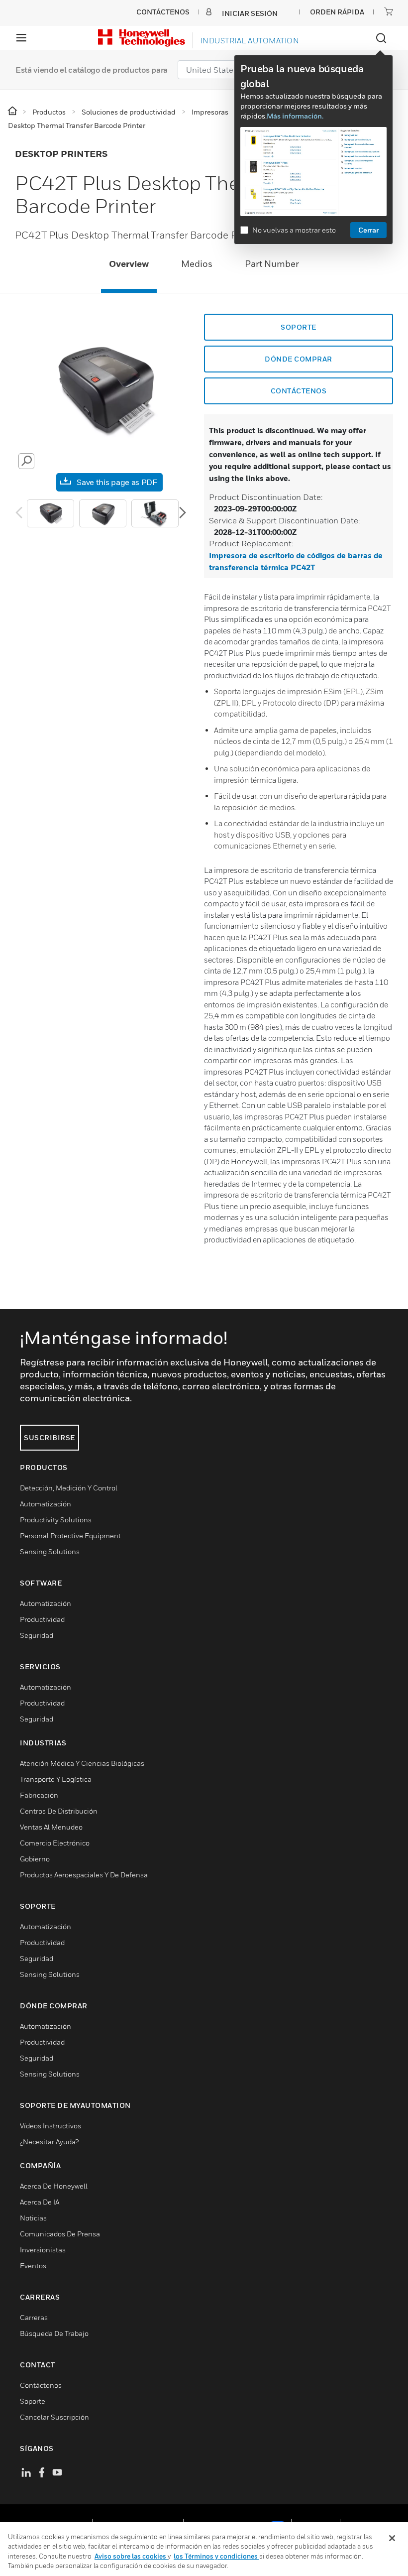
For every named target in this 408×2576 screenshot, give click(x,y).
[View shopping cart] (389, 11)
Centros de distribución (59, 1811)
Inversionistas (43, 2250)
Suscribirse (50, 1437)
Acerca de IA (40, 2202)
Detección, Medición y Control (69, 1488)
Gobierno (35, 1859)
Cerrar (368, 230)
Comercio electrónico (55, 1843)
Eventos (33, 2266)
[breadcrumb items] (13, 111)
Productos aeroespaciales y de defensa (84, 1875)
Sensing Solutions (50, 1551)
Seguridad (37, 1635)
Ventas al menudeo (51, 1827)
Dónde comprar (299, 359)
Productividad (42, 1619)
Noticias (33, 2218)
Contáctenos (299, 391)
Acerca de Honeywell (54, 2186)
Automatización (46, 1504)
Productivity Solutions (56, 1520)
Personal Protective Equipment (70, 1535)
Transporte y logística (56, 1779)
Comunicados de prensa (60, 2234)
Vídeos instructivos (51, 2126)
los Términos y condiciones (216, 2556)
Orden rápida (337, 12)
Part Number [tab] (272, 264)
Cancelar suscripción (54, 2417)
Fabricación (39, 1795)
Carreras (34, 2317)
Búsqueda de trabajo (54, 2333)
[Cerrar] (392, 2538)
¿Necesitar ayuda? (49, 2142)
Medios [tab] (197, 264)
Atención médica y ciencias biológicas (82, 1763)
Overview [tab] (129, 264)
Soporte (299, 327)
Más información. (295, 116)
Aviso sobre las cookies (131, 2556)
